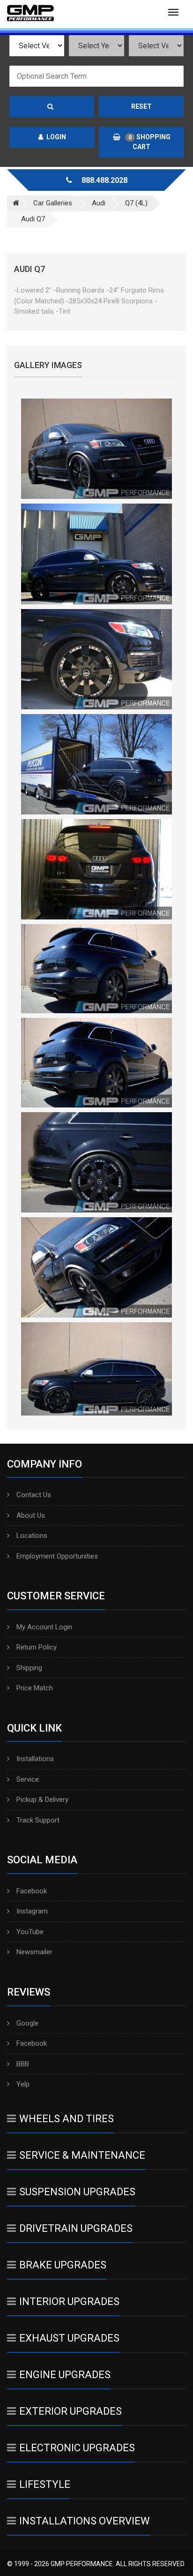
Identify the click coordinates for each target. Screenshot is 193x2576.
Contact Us (34, 1495)
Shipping (29, 1668)
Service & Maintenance (82, 2155)
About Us (31, 1515)
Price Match (35, 1688)
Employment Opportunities (57, 1556)
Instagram (32, 1911)
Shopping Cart (149, 142)
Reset (141, 106)
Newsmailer (34, 1952)
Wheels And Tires (67, 2119)
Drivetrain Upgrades (76, 2228)
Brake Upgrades (63, 2265)
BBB (23, 2064)
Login (56, 137)
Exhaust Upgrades (69, 2338)
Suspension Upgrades (77, 2192)
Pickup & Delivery (42, 1800)
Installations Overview (85, 2521)
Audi (99, 203)
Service (28, 1779)
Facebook (32, 1891)
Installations (35, 1759)
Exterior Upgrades (71, 2411)
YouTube (30, 1932)
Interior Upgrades (69, 2301)
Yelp (23, 2084)
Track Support (38, 1820)
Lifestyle (45, 2484)
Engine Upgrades (65, 2375)
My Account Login (44, 1627)
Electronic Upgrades (77, 2448)
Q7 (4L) (136, 203)
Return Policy (37, 1647)
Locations (32, 1536)
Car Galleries (53, 203)
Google (27, 2023)
